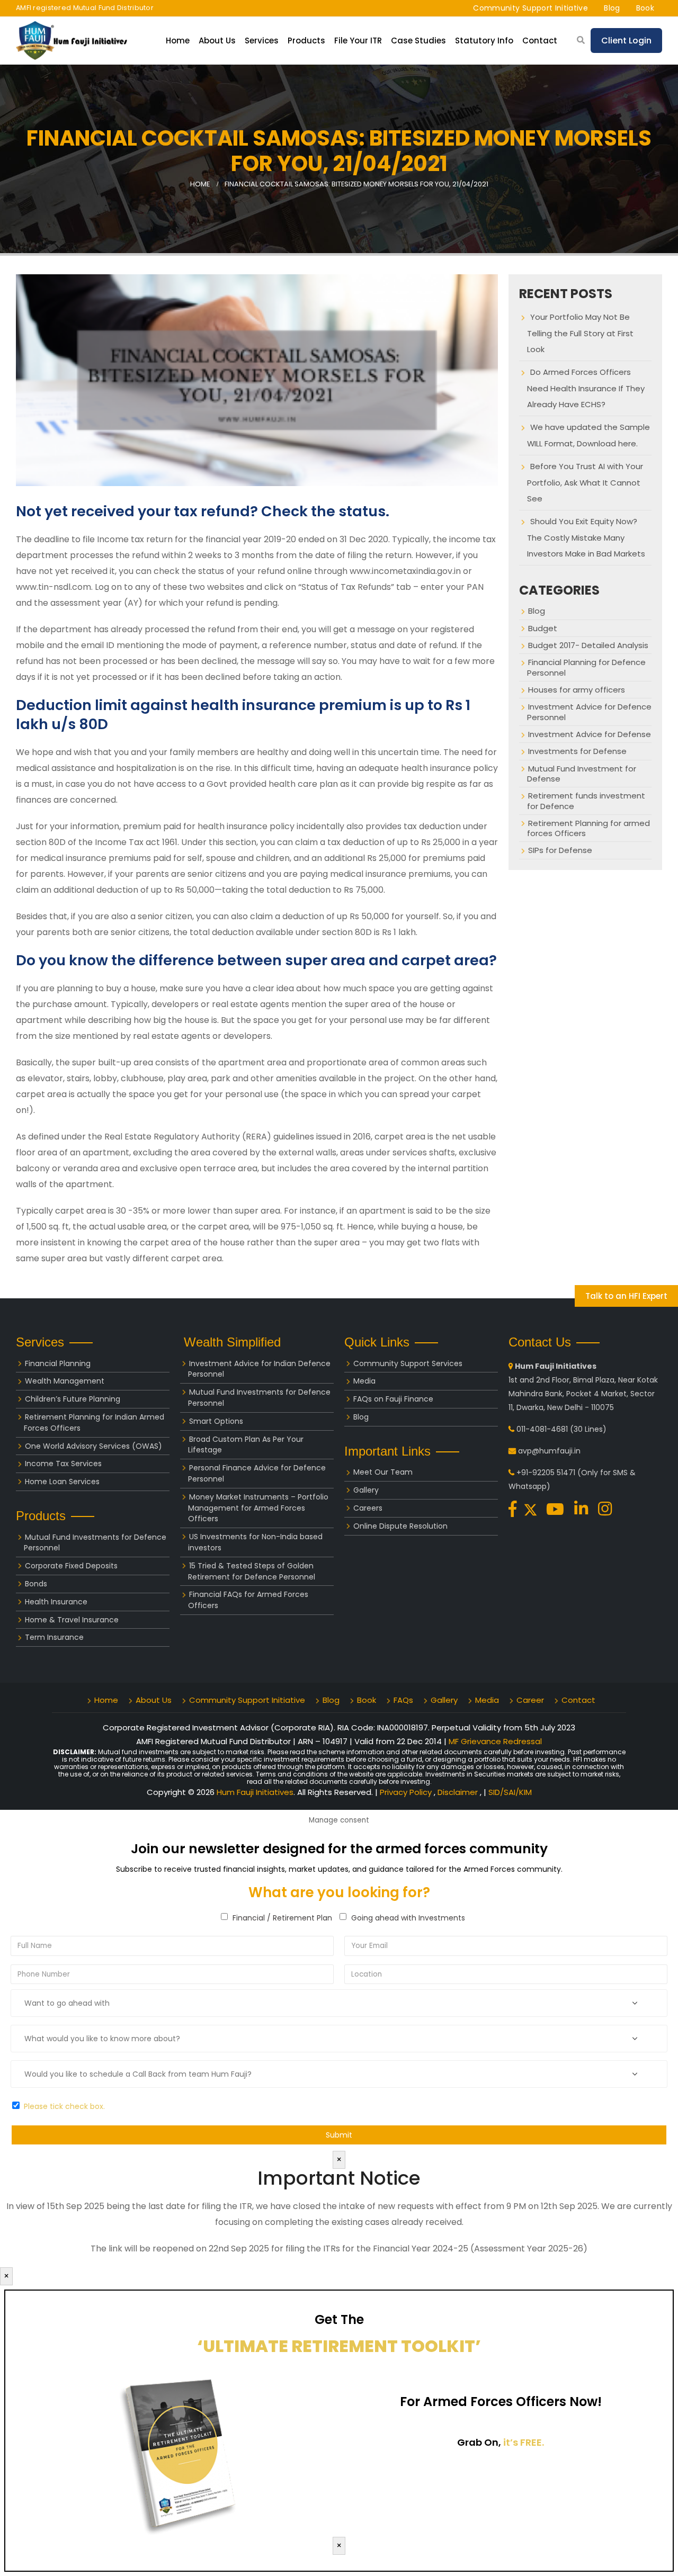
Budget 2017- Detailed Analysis (588, 645)
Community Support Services (408, 1363)
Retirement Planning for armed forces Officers (588, 828)
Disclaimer (459, 1792)
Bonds (36, 1584)
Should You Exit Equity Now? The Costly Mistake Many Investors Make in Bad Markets (586, 537)
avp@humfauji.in (549, 1451)
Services (262, 41)
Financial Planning (58, 1363)
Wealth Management (65, 1381)
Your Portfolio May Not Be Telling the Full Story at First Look (580, 333)
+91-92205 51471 (546, 1473)
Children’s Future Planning (73, 1399)
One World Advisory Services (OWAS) (93, 1446)
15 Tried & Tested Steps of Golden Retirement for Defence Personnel (252, 1571)
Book (645, 8)
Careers (368, 1508)
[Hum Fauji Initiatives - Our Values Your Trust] (72, 40)
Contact (540, 41)
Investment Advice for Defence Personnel (589, 712)
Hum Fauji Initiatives (255, 1792)
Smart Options (216, 1421)
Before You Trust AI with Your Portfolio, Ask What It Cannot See (585, 482)
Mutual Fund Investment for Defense (582, 774)
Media (364, 1381)
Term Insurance (54, 1637)
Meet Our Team (383, 1472)
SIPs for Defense (560, 850)
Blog (612, 8)
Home (178, 41)
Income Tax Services (63, 1464)
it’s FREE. (524, 2442)
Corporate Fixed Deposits (71, 1566)
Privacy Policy (407, 1792)
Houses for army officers (577, 690)
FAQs (403, 1700)
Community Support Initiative (530, 8)
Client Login (626, 41)
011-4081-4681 (542, 1429)
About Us (154, 1700)
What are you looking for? (339, 1892)
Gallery (366, 1490)
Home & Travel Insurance (72, 1620)
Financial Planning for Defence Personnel (586, 667)
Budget (543, 628)
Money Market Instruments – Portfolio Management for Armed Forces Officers (258, 1508)
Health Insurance (56, 1602)
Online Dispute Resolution (400, 1526)
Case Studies (418, 41)
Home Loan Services (62, 1482)
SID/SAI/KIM (510, 1792)
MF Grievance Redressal (495, 1741)
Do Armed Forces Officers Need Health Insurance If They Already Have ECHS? (586, 388)
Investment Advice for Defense (590, 734)
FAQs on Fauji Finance (393, 1399)
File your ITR (358, 41)
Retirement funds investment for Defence (586, 801)
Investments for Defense (577, 751)
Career (530, 1700)
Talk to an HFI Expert (626, 1296)
